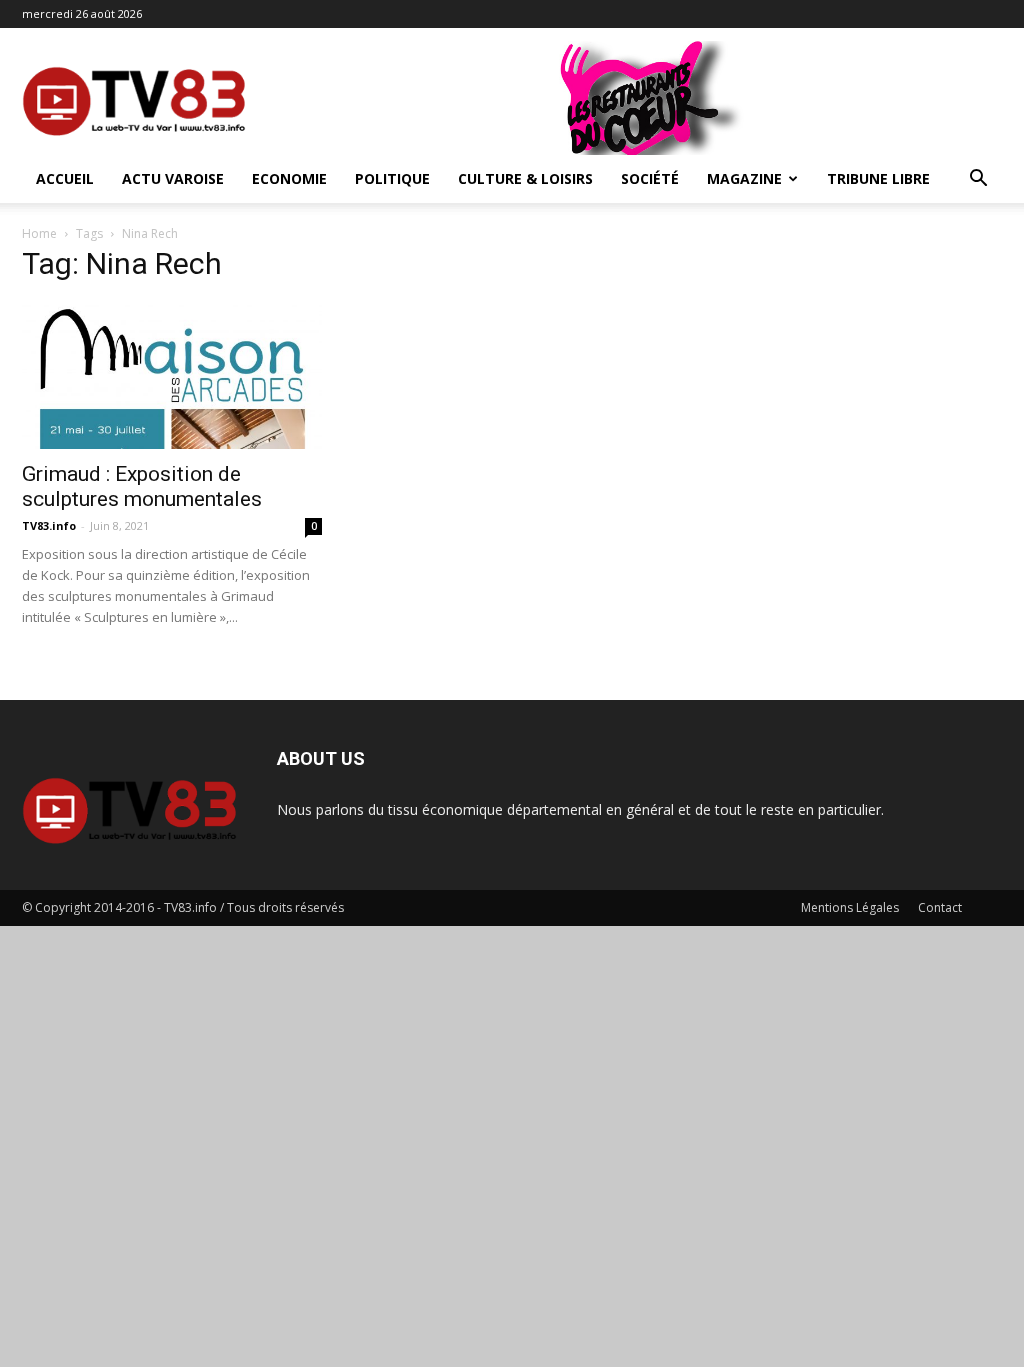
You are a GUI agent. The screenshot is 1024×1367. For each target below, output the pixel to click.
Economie (289, 178)
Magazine (744, 178)
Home (39, 233)
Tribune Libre (878, 178)
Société (650, 178)
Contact (940, 907)
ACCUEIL (65, 178)
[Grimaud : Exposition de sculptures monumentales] (172, 375)
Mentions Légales (850, 907)
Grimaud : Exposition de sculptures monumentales (142, 486)
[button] (978, 180)
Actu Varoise (173, 178)
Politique (392, 178)
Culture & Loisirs (525, 178)
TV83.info (49, 525)
